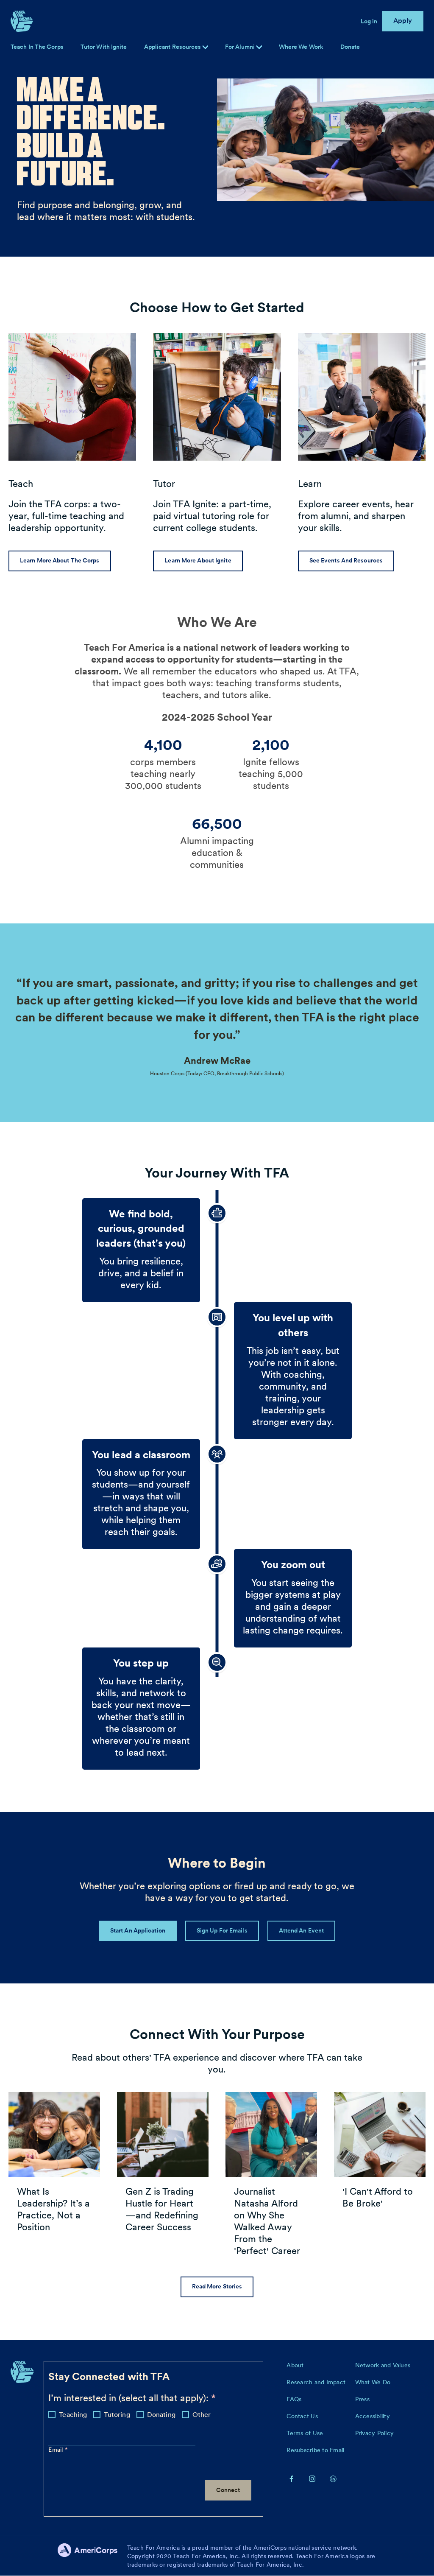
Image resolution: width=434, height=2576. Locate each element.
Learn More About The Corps (60, 560)
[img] (259, 47)
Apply (403, 21)
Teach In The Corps (37, 47)
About (295, 2365)
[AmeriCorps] (92, 2556)
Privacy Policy (375, 2433)
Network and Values (383, 2365)
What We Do (373, 2382)
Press (362, 2399)
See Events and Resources (346, 560)
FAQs (294, 2399)
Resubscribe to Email (315, 2450)
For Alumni (241, 47)
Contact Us (302, 2416)
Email (57, 2450)
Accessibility (373, 2416)
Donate (350, 47)
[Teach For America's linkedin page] (333, 2478)
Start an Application (138, 1930)
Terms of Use (305, 2433)
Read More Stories (217, 2286)
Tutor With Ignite (104, 47)
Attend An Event (302, 1930)
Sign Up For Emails (222, 1930)
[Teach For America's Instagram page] (312, 2478)
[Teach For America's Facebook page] (292, 2478)
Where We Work (301, 47)
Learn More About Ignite (198, 560)
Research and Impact (316, 2382)
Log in (369, 21)
